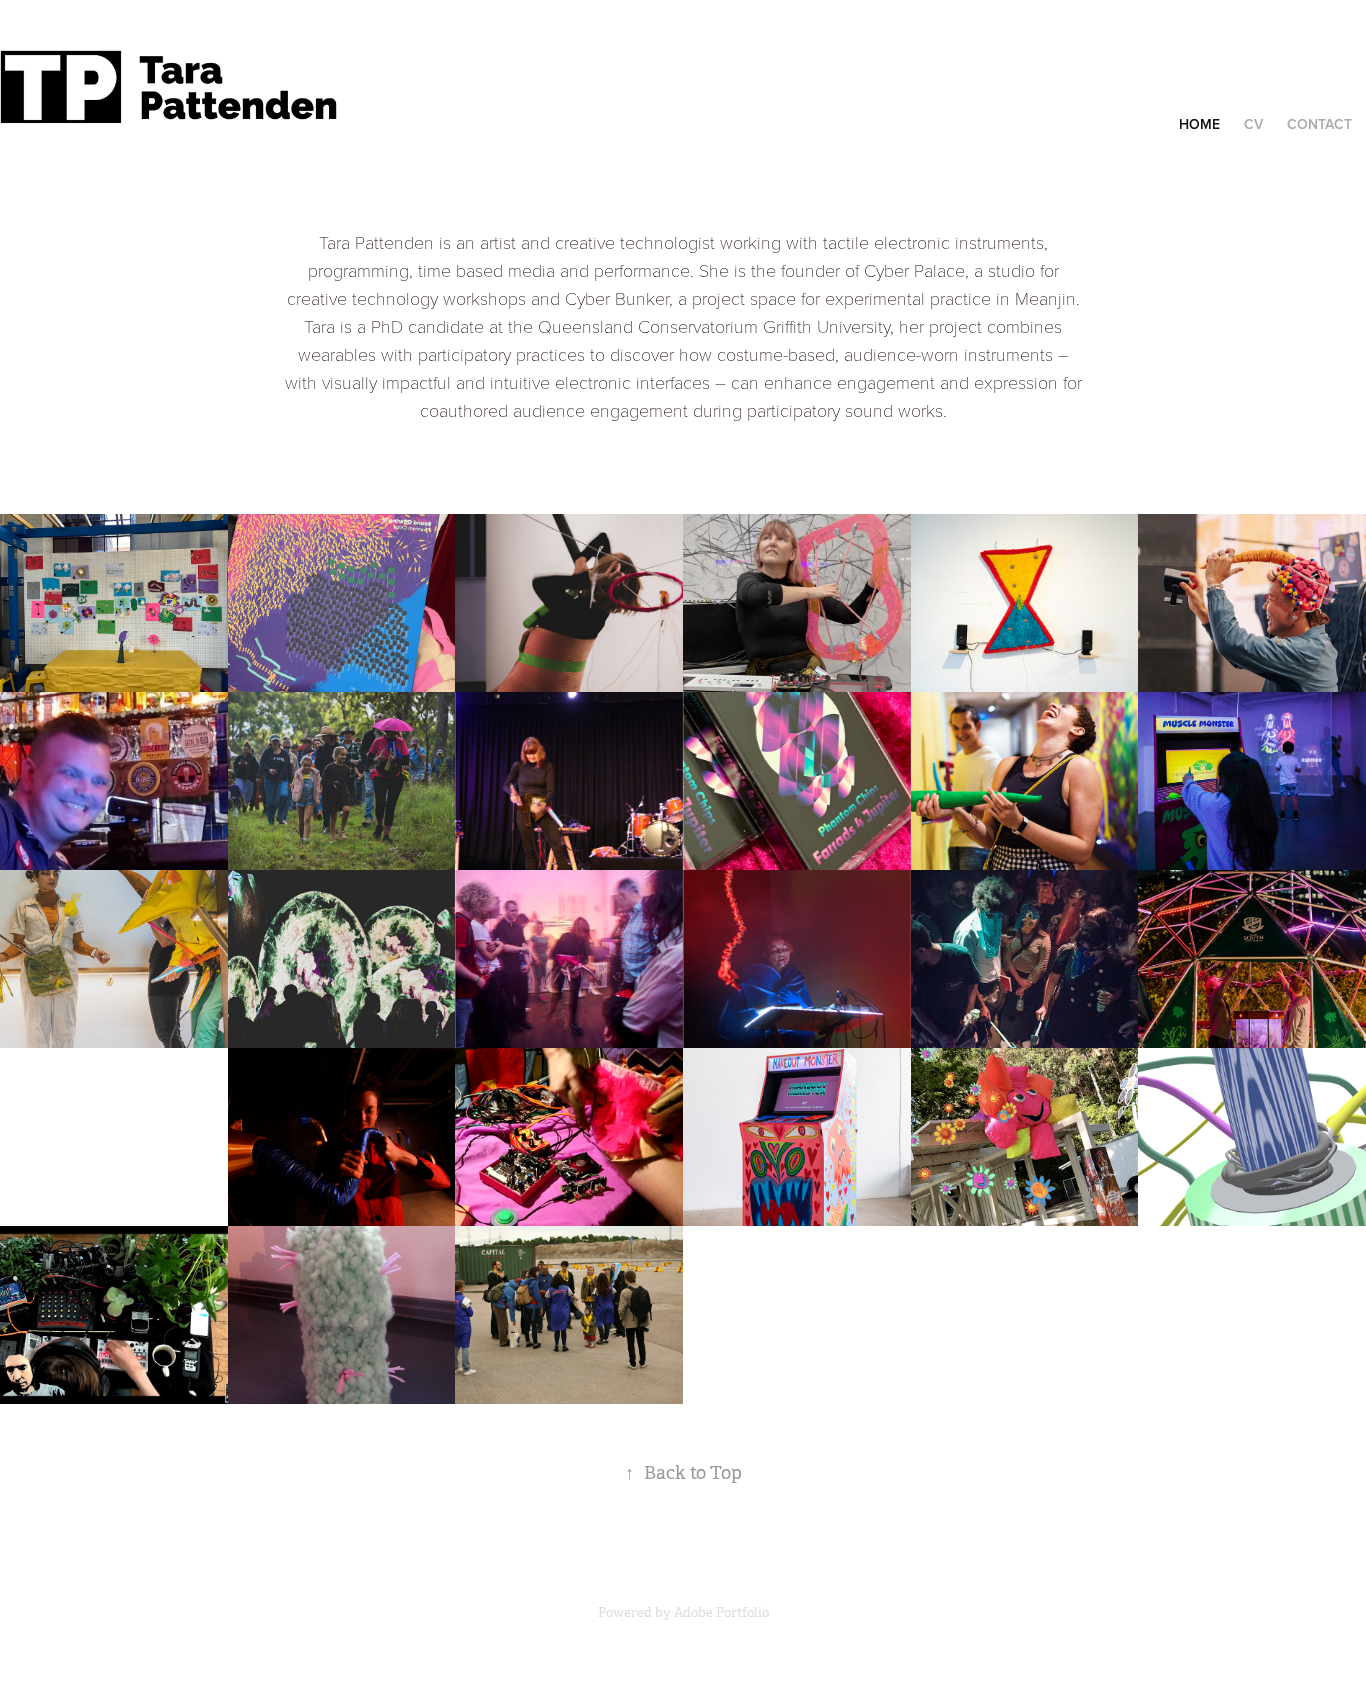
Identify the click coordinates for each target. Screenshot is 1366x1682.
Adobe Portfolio (721, 1612)
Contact (1319, 124)
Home (1199, 124)
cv (1253, 124)
